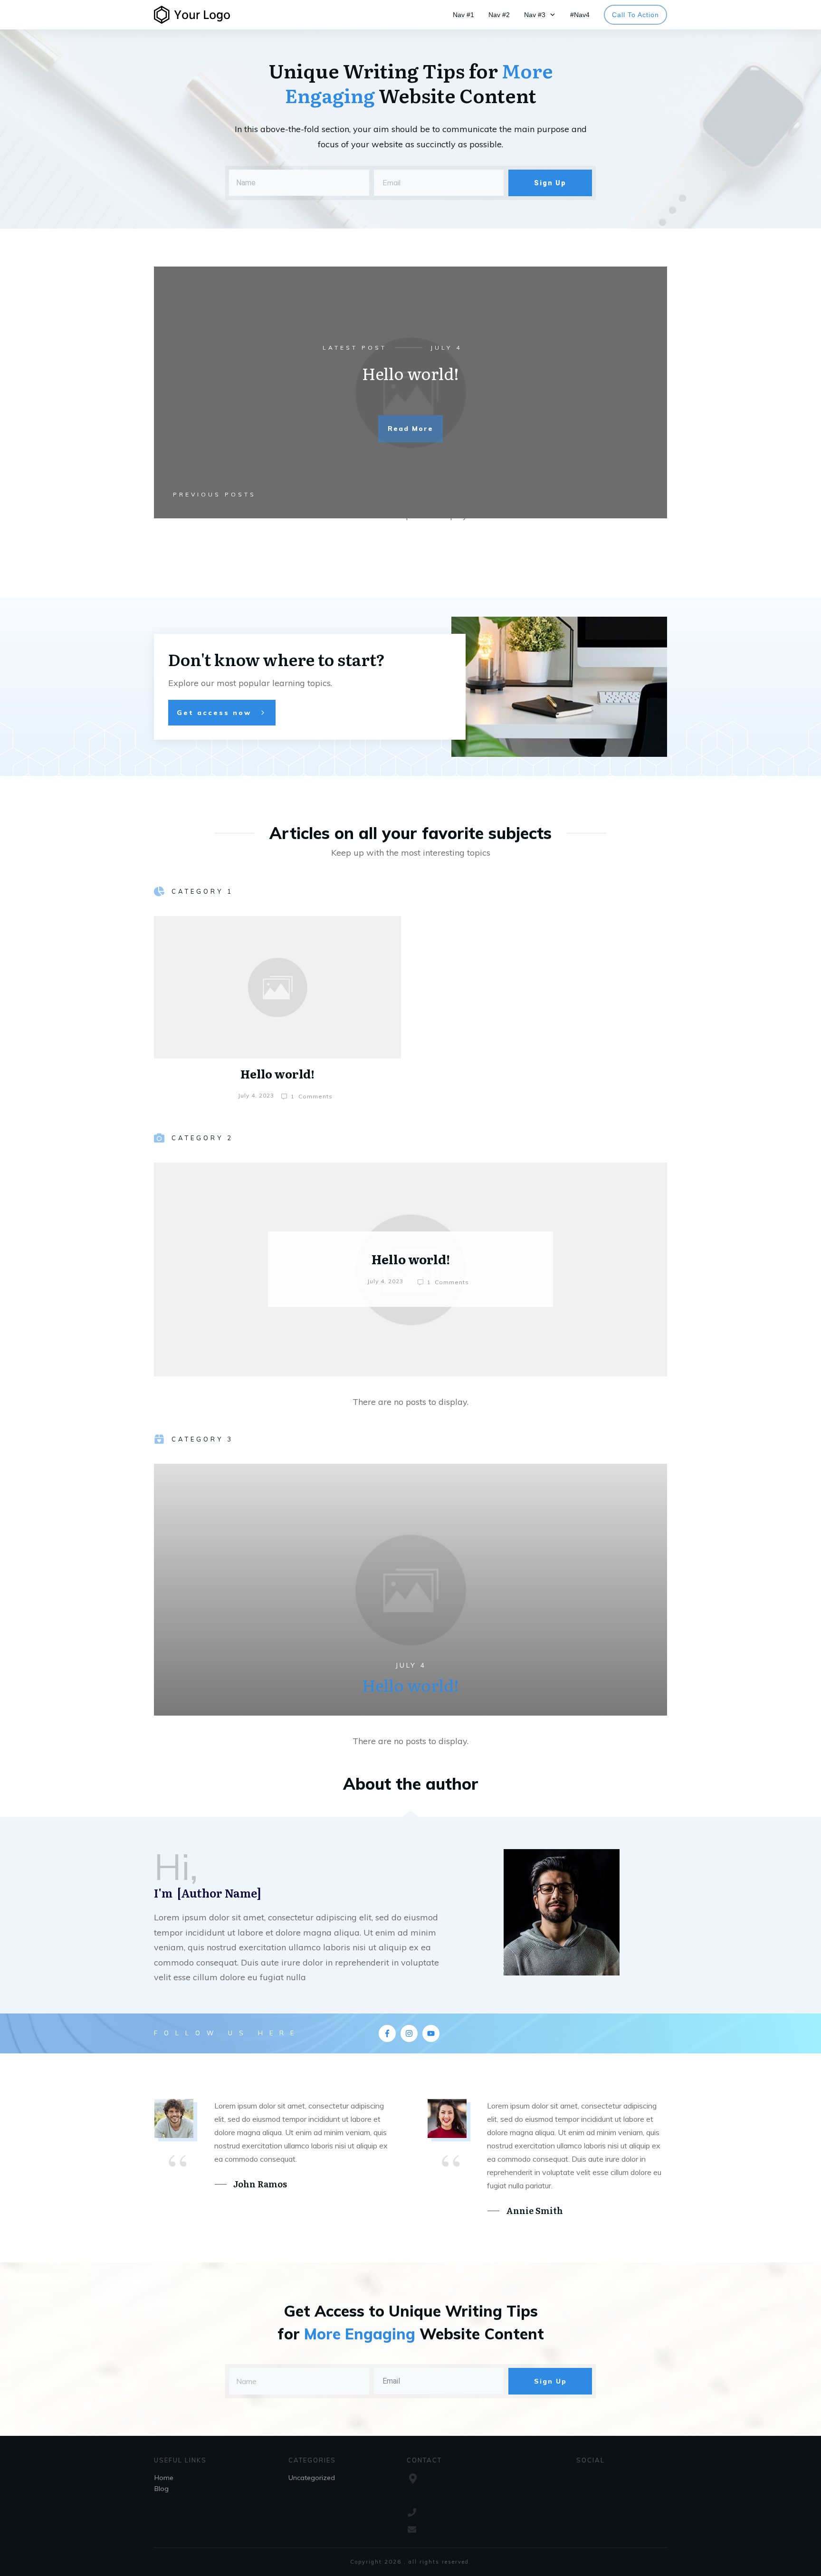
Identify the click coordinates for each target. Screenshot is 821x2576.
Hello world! (410, 373)
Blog (162, 2489)
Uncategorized (312, 2478)
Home (164, 2478)
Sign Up (550, 183)
